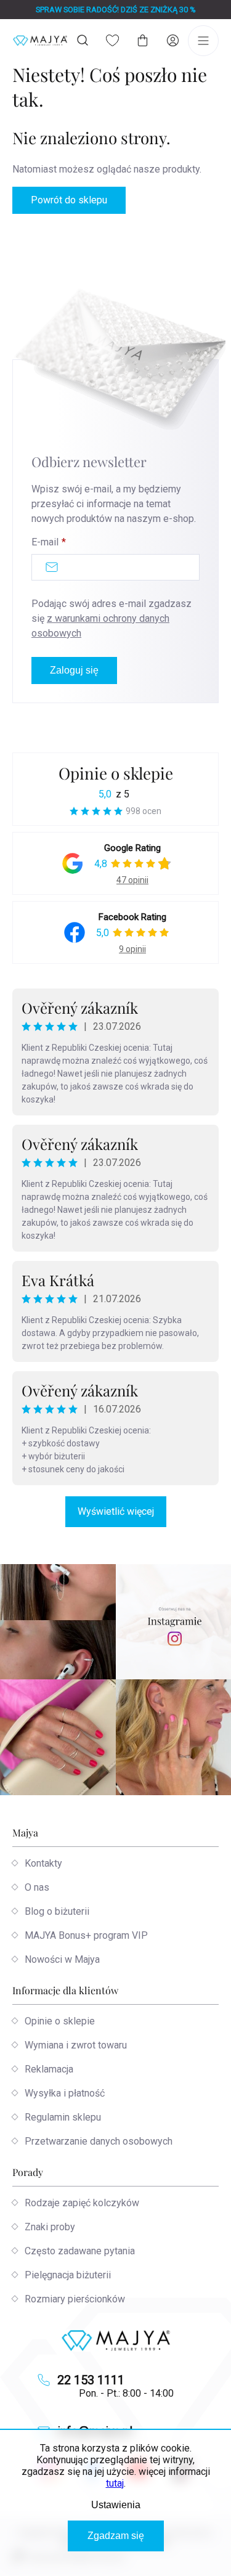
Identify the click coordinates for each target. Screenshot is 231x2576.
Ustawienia (116, 2505)
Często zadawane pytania (80, 2251)
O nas (37, 1887)
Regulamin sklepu (63, 2117)
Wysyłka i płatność (65, 2093)
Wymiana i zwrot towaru (76, 2045)
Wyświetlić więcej (116, 1511)
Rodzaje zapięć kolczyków (82, 2203)
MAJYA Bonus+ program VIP (86, 1935)
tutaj (115, 2483)
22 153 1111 (91, 2380)
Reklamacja (49, 2069)
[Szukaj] (83, 40)
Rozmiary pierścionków (75, 2299)
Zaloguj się (74, 670)
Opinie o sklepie (116, 773)
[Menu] (203, 41)
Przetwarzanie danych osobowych (99, 2141)
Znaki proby (50, 2227)
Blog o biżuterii (57, 1911)
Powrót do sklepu (69, 200)
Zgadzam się (116, 2536)
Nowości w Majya (62, 1959)
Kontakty (43, 1863)
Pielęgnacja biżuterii (68, 2275)
